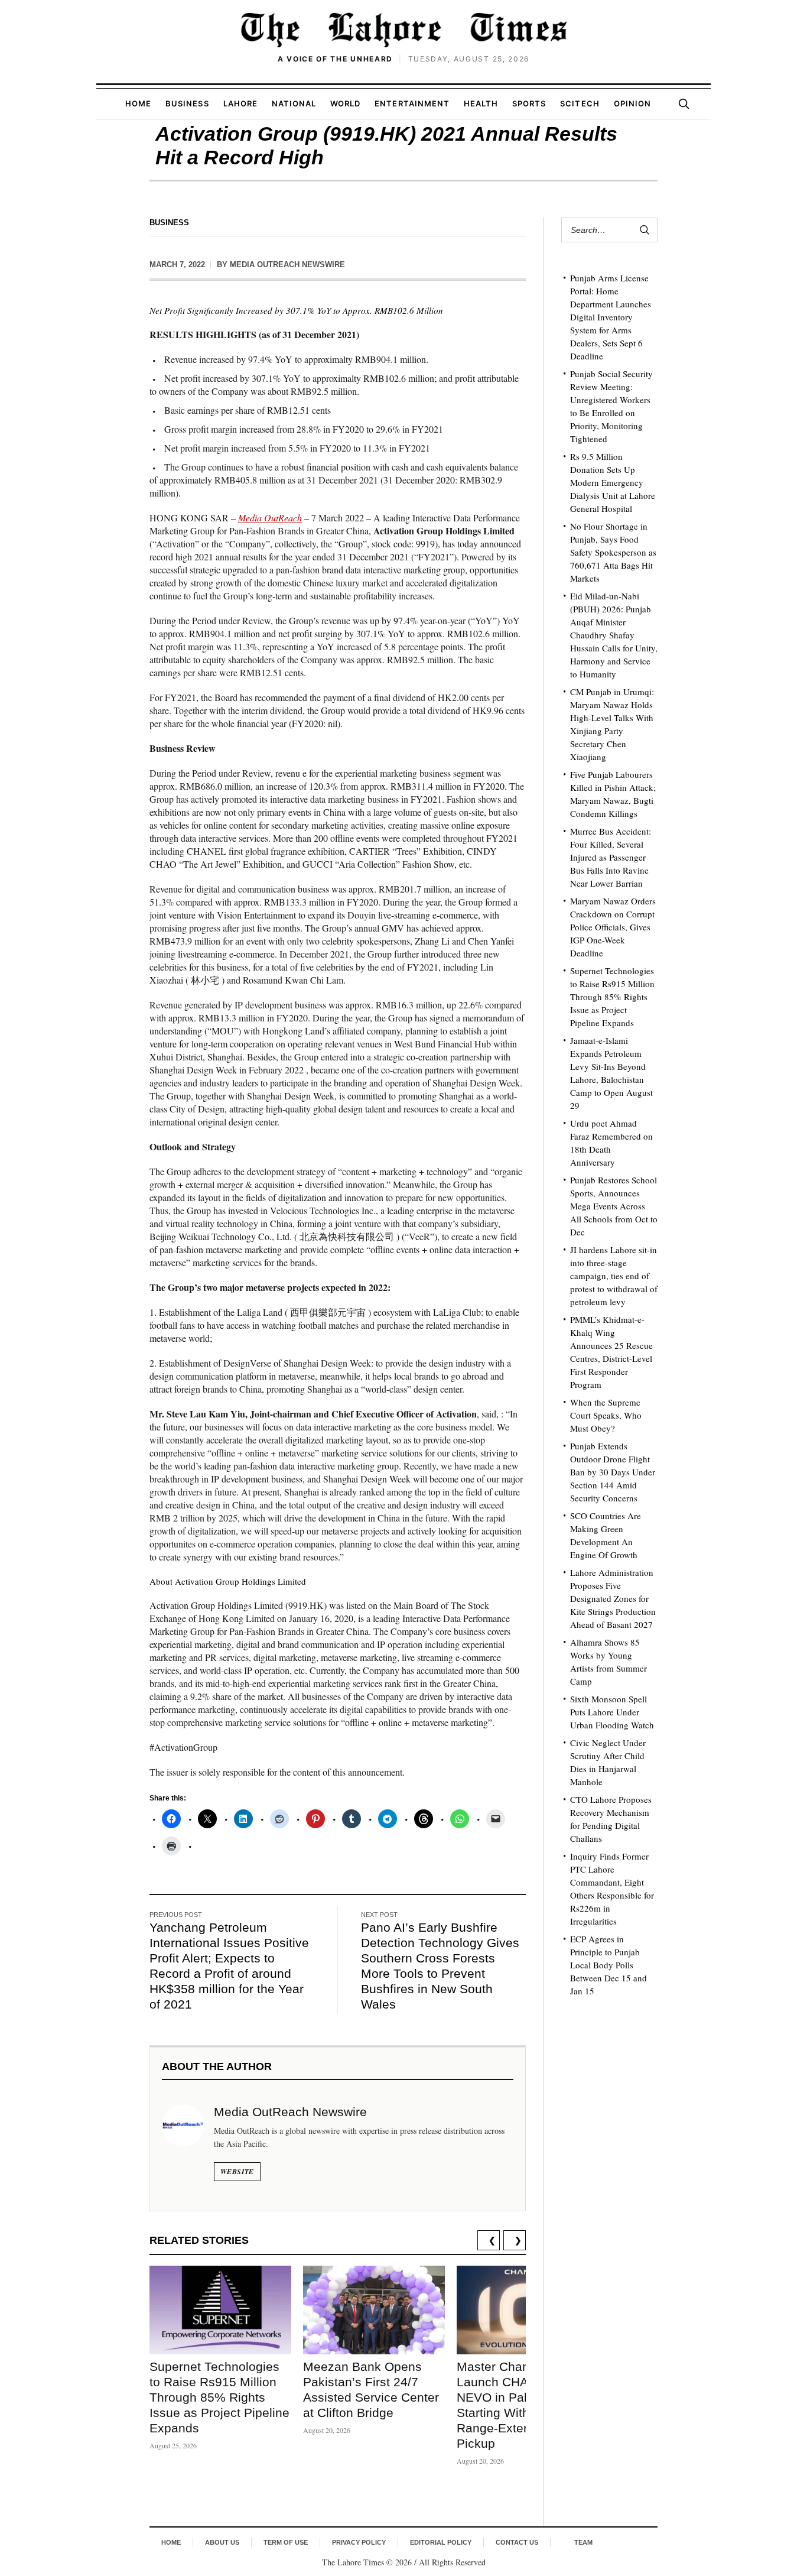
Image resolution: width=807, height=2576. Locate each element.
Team (583, 2542)
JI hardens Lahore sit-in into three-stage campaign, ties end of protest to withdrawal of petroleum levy (614, 1276)
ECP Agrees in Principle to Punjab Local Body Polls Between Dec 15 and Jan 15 (608, 1965)
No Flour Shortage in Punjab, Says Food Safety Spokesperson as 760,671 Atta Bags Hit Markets (613, 552)
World (345, 103)
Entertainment (412, 103)
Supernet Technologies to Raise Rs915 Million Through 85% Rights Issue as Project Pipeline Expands (219, 2397)
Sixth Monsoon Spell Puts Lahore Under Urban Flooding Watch (612, 1712)
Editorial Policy (441, 2542)
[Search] (684, 103)
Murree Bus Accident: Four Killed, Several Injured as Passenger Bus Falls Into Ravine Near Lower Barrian (611, 857)
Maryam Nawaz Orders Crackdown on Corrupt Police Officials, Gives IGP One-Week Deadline (613, 927)
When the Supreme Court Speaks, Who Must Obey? (606, 1415)
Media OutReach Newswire (287, 265)
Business (187, 103)
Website (237, 2171)
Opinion (632, 103)
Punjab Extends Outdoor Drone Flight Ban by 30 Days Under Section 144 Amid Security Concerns (613, 1472)
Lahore (240, 103)
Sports (529, 103)
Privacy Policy (359, 2542)
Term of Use (286, 2542)
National (294, 103)
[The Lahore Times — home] (403, 30)
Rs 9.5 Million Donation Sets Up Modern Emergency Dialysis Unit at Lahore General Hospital (613, 482)
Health (481, 103)
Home (138, 103)
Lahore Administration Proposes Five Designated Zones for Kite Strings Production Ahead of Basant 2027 (613, 1598)
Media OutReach (270, 518)
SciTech (580, 103)
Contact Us (517, 2542)
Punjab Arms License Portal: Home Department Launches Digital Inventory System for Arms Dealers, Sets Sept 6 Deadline (611, 317)
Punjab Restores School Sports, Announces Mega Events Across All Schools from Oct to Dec (614, 1206)
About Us (222, 2542)
